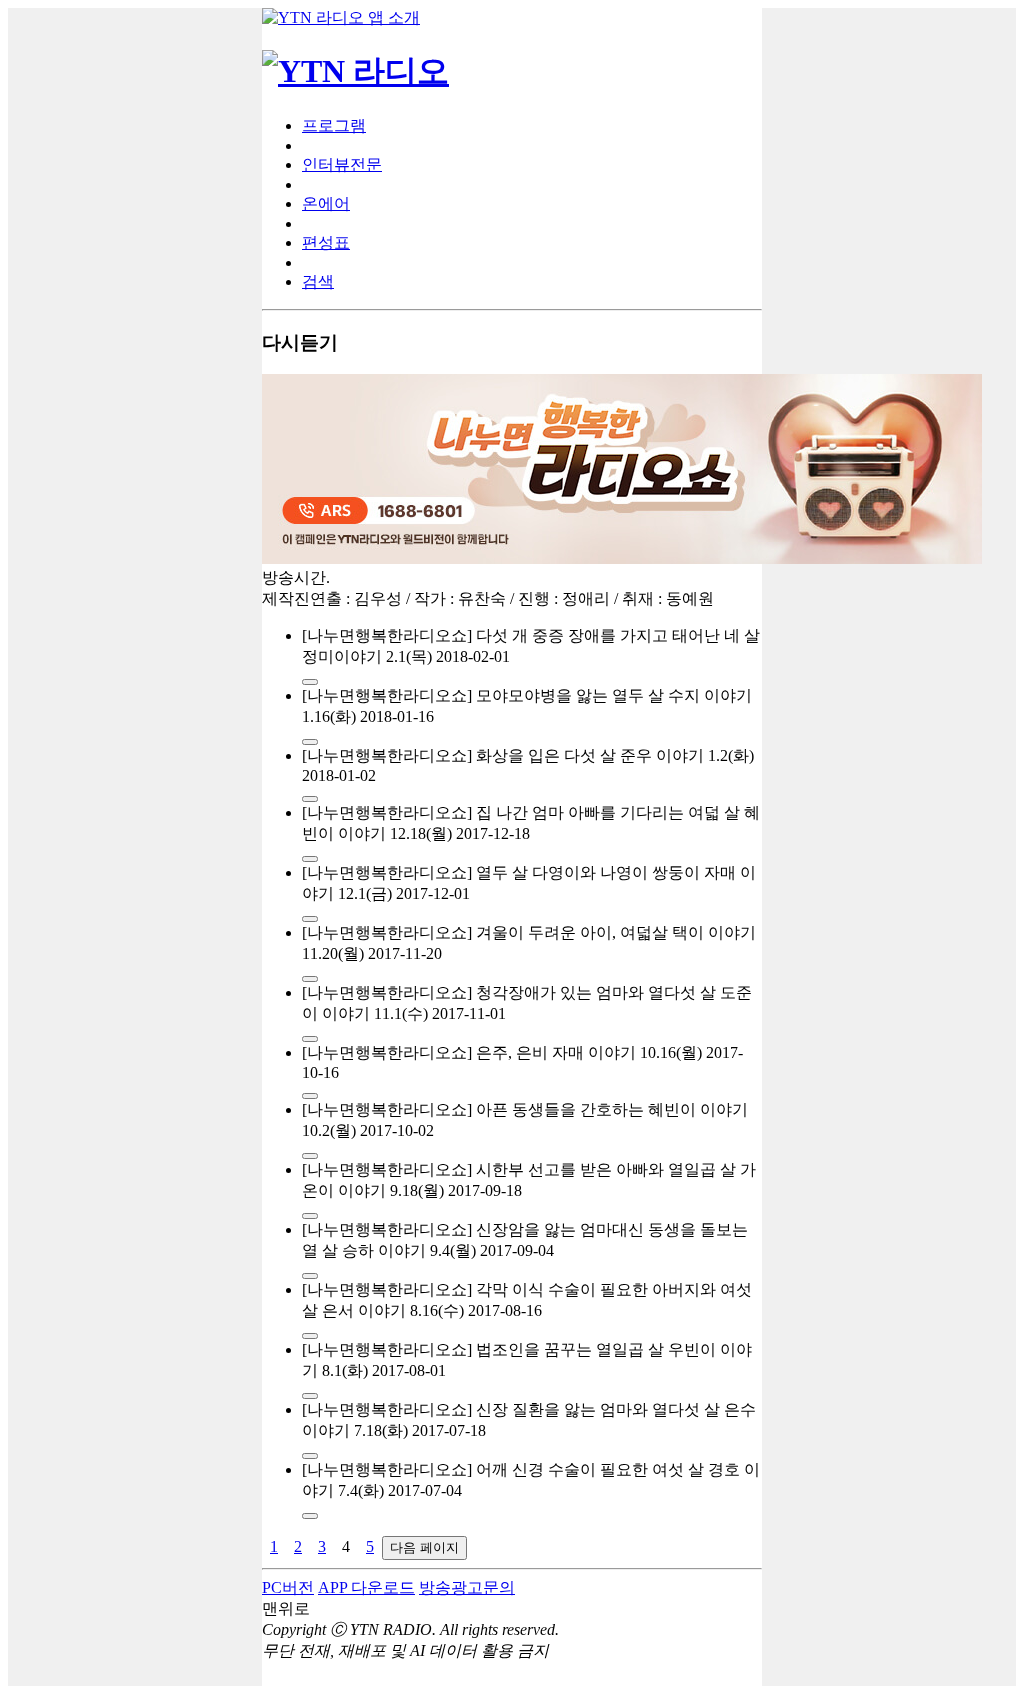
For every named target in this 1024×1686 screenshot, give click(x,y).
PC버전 (288, 1587)
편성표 (326, 242)
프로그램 (334, 125)
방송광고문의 (467, 1587)
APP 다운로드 (366, 1587)
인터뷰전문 (342, 164)
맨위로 (286, 1608)
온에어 (326, 203)
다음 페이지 (424, 1547)
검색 (318, 281)
